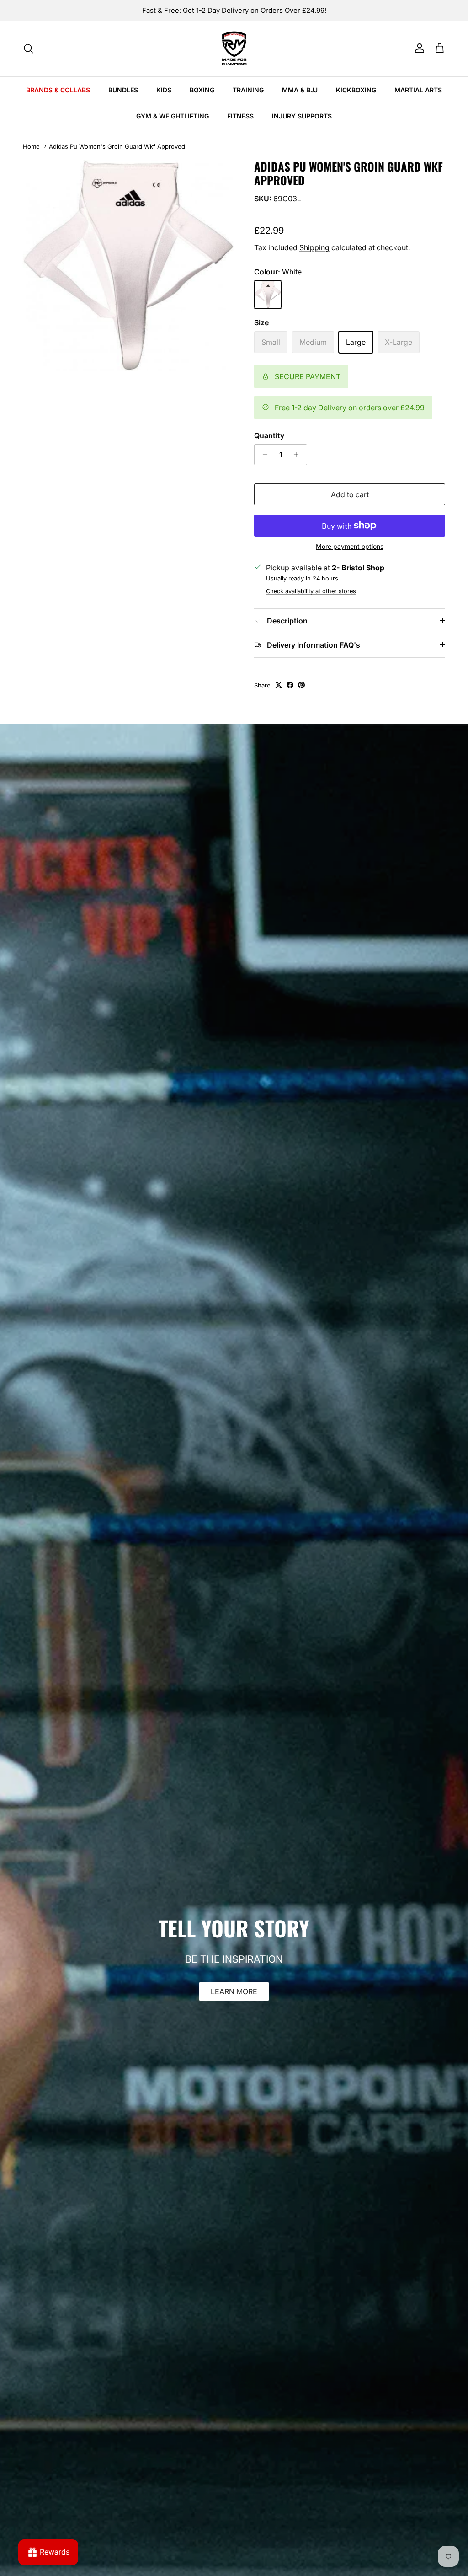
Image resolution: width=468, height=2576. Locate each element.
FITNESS (240, 116)
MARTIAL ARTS (418, 90)
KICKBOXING (356, 90)
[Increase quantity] (299, 455)
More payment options (350, 547)
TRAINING (248, 90)
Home (31, 146)
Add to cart (350, 494)
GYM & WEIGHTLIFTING (173, 116)
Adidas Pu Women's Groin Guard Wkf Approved (117, 146)
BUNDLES (123, 90)
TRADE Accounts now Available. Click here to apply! (234, 14)
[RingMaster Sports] (234, 48)
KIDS (164, 90)
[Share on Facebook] (290, 685)
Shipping (314, 247)
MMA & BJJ (300, 90)
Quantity (269, 435)
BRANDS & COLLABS (58, 90)
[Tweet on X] (279, 685)
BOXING (202, 90)
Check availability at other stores (311, 591)
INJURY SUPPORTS (302, 116)
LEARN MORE (234, 1991)
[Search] (28, 48)
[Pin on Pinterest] (301, 685)
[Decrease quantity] (263, 455)
